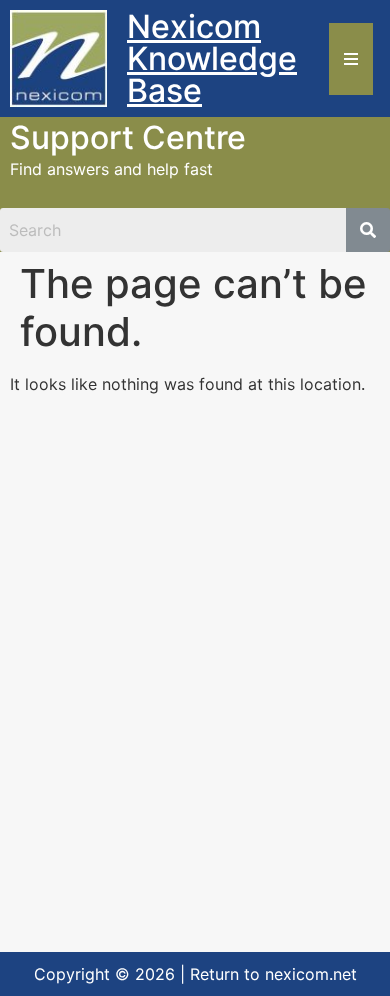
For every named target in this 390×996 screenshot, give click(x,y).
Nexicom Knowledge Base (212, 58)
